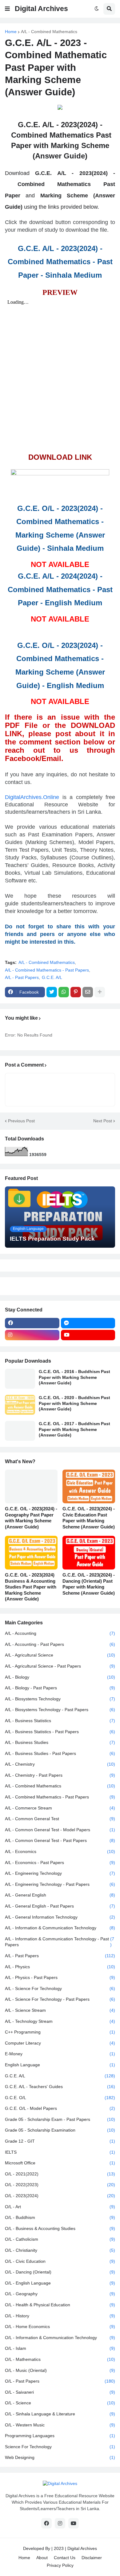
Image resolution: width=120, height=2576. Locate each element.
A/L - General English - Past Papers (60, 1906)
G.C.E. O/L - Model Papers (60, 2108)
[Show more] (100, 992)
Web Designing (60, 2457)
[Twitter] (52, 992)
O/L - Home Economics (60, 2327)
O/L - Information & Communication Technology (60, 2338)
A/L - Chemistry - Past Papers (60, 1775)
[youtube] (88, 1335)
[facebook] (32, 1323)
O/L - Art (60, 2207)
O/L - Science (60, 2403)
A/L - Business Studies (60, 1742)
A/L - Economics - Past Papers (60, 1863)
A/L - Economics (60, 1851)
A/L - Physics (60, 1967)
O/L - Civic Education (60, 2261)
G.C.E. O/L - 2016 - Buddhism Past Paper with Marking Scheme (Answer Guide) (74, 1377)
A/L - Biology (60, 1677)
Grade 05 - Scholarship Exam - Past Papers (60, 2119)
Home (11, 32)
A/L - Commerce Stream (60, 1808)
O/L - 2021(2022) (60, 2174)
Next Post (103, 1121)
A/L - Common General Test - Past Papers (60, 1840)
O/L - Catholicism (60, 2239)
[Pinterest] (76, 992)
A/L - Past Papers (22, 977)
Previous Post (21, 1121)
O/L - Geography (60, 2294)
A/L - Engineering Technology (60, 1873)
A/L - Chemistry (60, 1764)
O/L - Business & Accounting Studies (60, 2228)
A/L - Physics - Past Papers (60, 1977)
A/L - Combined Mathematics (49, 32)
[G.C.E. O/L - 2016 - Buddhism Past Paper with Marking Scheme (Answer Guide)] (20, 1379)
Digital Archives (41, 9)
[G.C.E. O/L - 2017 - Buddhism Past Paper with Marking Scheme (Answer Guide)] (20, 1431)
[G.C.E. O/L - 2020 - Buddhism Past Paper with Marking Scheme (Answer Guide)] (20, 1405)
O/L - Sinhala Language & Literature (60, 2414)
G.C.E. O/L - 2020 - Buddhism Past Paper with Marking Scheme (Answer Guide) (74, 1403)
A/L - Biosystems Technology (60, 1699)
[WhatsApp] (64, 992)
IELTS (60, 2152)
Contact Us (65, 2558)
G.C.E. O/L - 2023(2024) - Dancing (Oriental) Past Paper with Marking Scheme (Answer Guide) (89, 1584)
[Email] (88, 992)
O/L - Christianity (60, 2250)
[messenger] (88, 1323)
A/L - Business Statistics (60, 1721)
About (42, 2558)
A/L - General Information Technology (60, 1917)
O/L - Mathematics (60, 2359)
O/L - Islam (60, 2348)
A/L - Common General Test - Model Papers (60, 1830)
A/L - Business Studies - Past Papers (60, 1753)
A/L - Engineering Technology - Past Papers (60, 1884)
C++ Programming (60, 2032)
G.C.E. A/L (52, 977)
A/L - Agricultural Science (60, 1655)
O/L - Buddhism (60, 2217)
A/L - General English (60, 1895)
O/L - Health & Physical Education (60, 2305)
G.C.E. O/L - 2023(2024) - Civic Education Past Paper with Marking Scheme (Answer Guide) (89, 1518)
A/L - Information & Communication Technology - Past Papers (60, 1942)
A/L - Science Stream (60, 2010)
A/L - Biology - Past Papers (60, 1688)
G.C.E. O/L (60, 2098)
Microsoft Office (60, 2163)
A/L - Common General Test (60, 1819)
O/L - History (60, 2316)
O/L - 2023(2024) (60, 2196)
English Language (60, 2065)
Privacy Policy (60, 2565)
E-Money (60, 2054)
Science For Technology (60, 2447)
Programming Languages (60, 2436)
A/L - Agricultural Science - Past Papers (60, 1666)
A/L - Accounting (60, 1633)
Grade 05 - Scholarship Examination (60, 2130)
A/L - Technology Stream (60, 2021)
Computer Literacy (60, 2043)
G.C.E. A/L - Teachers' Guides (60, 2087)
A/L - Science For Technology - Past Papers (60, 1999)
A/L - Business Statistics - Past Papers (60, 1732)
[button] (7, 9)
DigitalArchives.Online (32, 797)
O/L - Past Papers (60, 2381)
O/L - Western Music (60, 2425)
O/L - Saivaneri (60, 2392)
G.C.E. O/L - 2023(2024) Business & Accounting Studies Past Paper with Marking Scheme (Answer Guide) (31, 1587)
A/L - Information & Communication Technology (60, 1928)
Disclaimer (92, 2558)
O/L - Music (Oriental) (60, 2370)
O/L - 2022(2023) (60, 2185)
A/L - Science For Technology (60, 1988)
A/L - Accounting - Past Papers (60, 1644)
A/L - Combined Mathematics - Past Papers (47, 970)
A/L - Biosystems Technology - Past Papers (60, 1710)
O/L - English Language (60, 2283)
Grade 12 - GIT (60, 2141)
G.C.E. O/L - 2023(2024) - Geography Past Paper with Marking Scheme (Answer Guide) (31, 1518)
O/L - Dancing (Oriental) (60, 2272)
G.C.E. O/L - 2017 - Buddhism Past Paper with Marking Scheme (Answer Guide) (74, 1429)
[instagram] (32, 1335)
